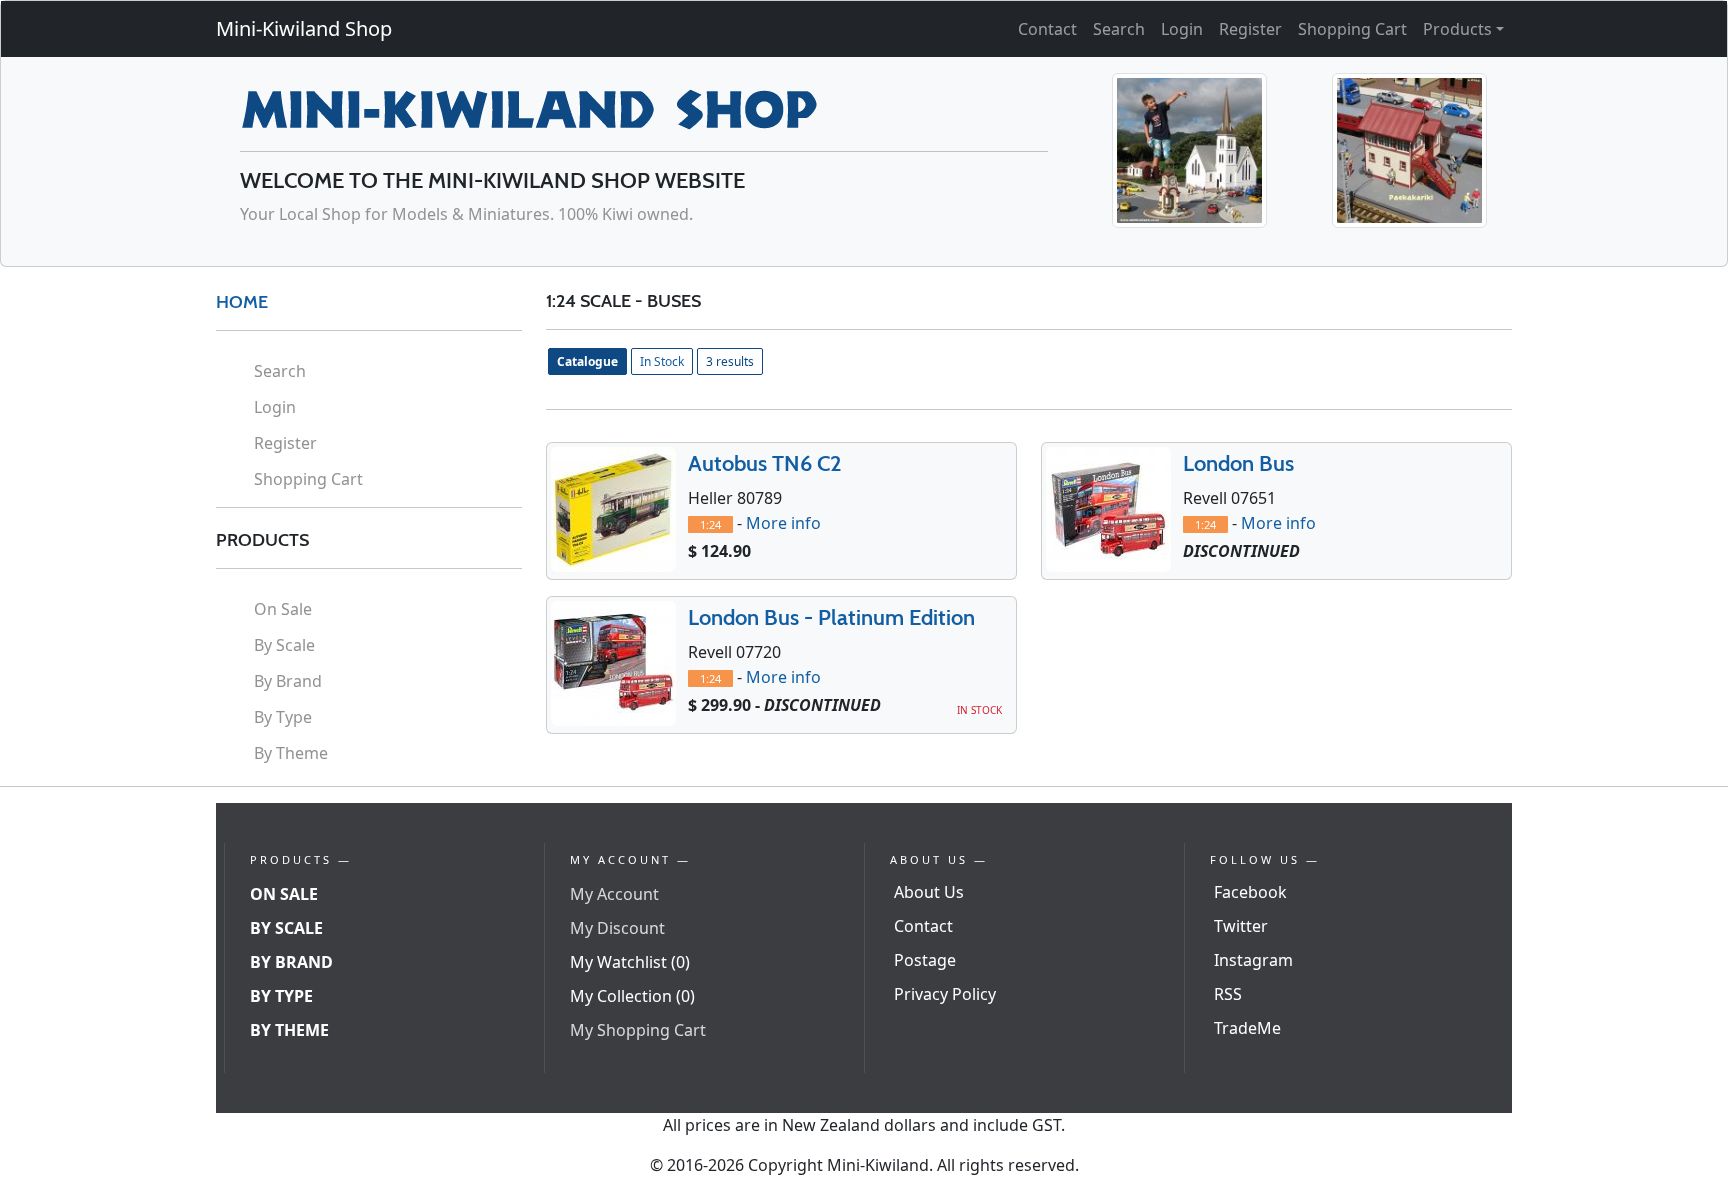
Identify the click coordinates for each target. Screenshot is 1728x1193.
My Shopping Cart (638, 1030)
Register (1250, 29)
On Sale (283, 609)
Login (1182, 29)
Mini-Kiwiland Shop (304, 28)
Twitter (1241, 926)
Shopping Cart (1352, 29)
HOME (242, 302)
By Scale (284, 645)
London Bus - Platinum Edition (831, 617)
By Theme (291, 753)
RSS (1228, 994)
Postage (925, 960)
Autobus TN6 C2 (765, 463)
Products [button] (1457, 29)
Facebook (1250, 892)
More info (783, 523)
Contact (1047, 29)
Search (1119, 29)
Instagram (1253, 960)
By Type (283, 717)
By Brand (288, 681)
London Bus (1238, 463)
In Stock (662, 361)
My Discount (617, 928)
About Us (929, 892)
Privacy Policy (945, 994)
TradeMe (1247, 1028)
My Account (614, 894)
